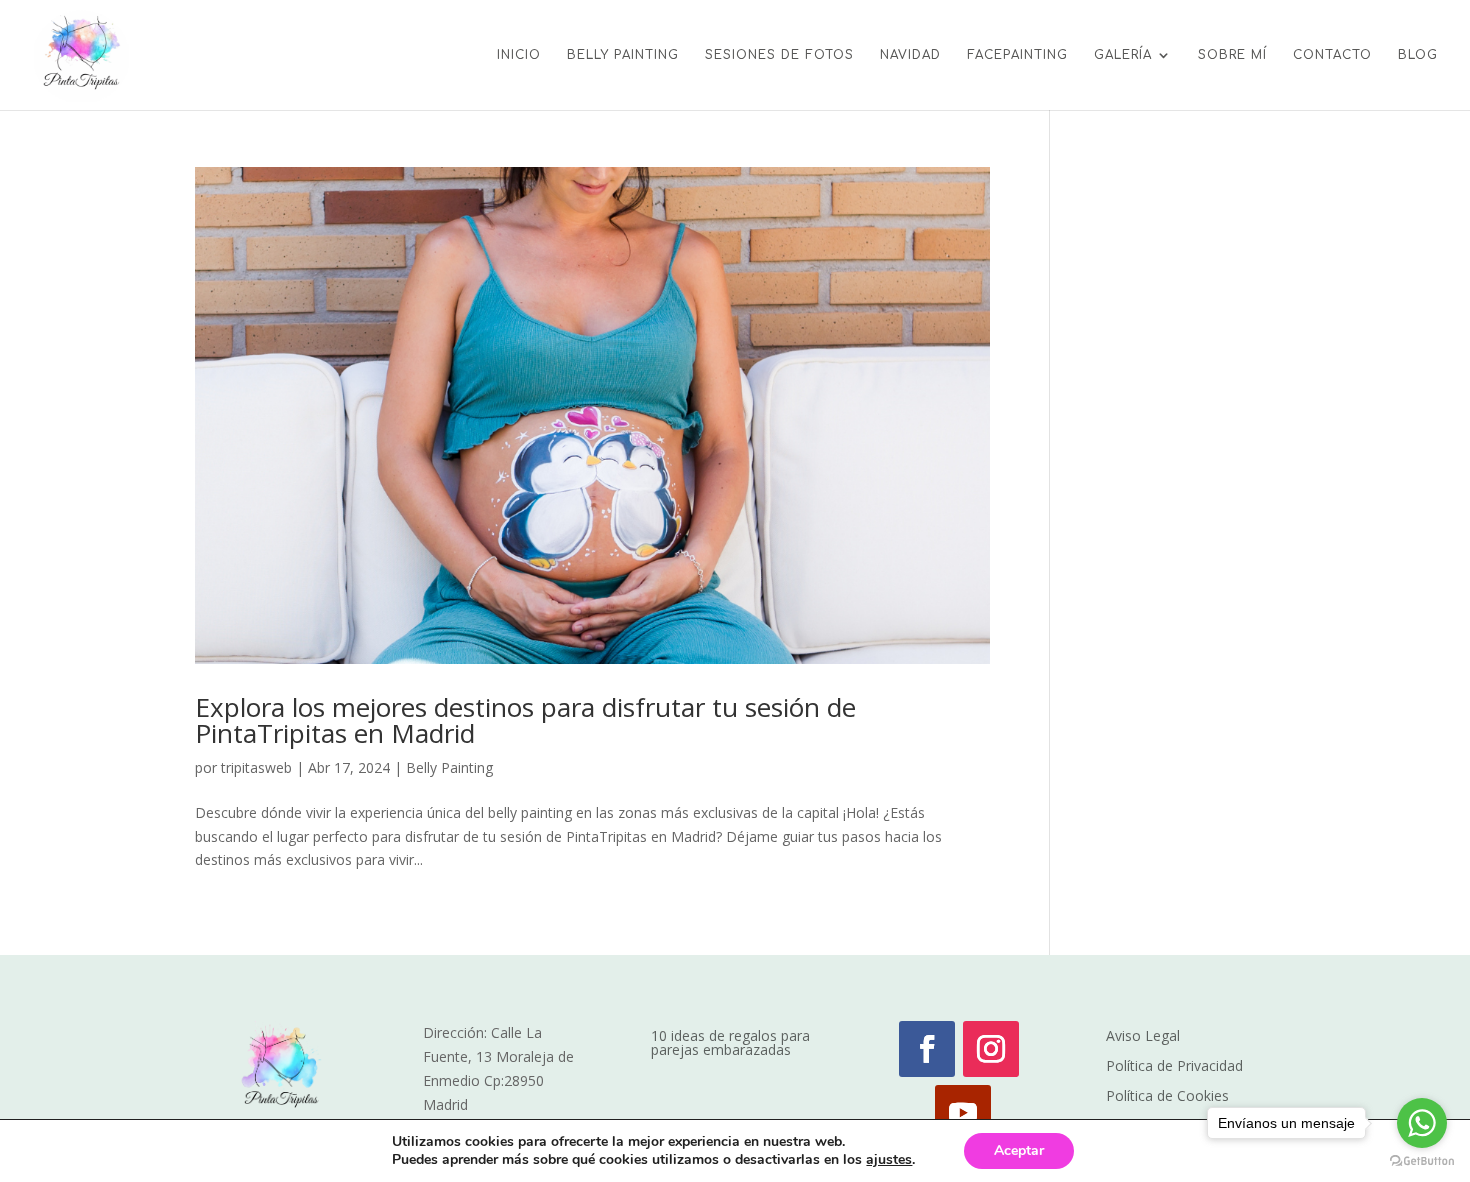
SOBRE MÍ (1232, 55)
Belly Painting (449, 767)
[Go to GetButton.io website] (1422, 1161)
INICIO (519, 55)
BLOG (1418, 55)
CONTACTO (1332, 55)
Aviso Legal (1143, 1037)
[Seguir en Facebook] (927, 1049)
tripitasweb (256, 767)
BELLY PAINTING (623, 55)
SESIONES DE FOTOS (779, 55)
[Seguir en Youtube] (963, 1113)
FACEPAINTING (1017, 55)
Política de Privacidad (1174, 1067)
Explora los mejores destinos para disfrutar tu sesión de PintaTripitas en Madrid (525, 720)
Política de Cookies (1167, 1097)
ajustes (889, 1160)
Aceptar (1019, 1150)
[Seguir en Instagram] (991, 1049)
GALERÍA (1123, 55)
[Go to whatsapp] (1422, 1123)
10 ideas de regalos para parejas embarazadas (730, 1044)
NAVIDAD (910, 55)
